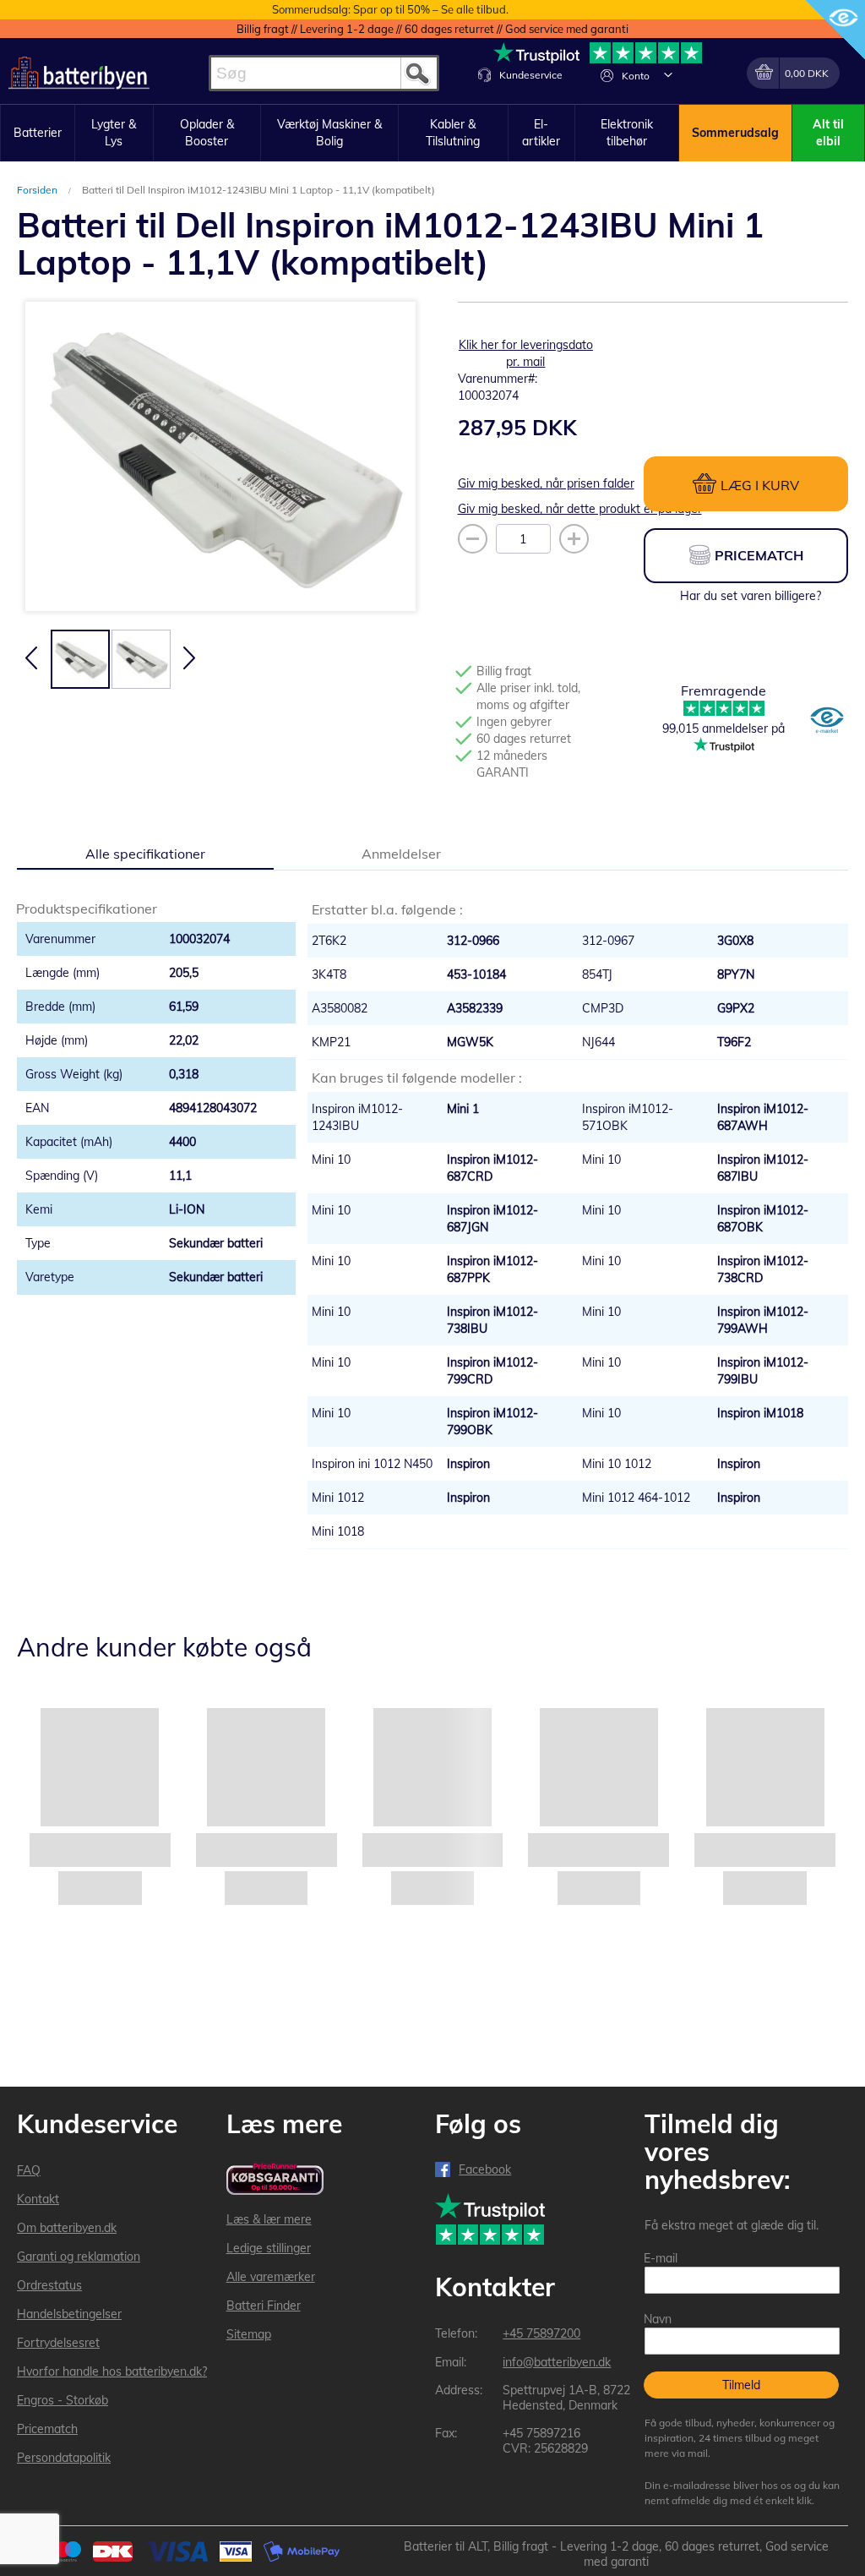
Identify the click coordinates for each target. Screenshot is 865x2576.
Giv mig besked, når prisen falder (546, 483)
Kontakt (38, 2199)
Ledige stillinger (269, 2248)
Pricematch (47, 2429)
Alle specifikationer (145, 854)
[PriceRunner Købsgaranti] (275, 2180)
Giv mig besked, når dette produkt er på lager (580, 509)
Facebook (485, 2169)
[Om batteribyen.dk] (827, 722)
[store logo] (79, 73)
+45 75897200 (541, 2333)
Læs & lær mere (269, 2219)
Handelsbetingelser (69, 2314)
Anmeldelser (401, 854)
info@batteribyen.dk (557, 2362)
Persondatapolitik (64, 2458)
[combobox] (324, 73)
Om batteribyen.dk (67, 2228)
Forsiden (38, 190)
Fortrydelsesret (58, 2343)
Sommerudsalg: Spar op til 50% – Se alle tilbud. (390, 9)
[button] (668, 74)
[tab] (145, 853)
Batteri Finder (264, 2306)
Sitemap (249, 2334)
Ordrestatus (49, 2285)
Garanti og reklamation (79, 2257)
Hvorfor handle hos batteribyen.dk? (112, 2371)
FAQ (29, 2170)
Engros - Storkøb (63, 2400)
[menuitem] (38, 134)
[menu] (432, 133)
